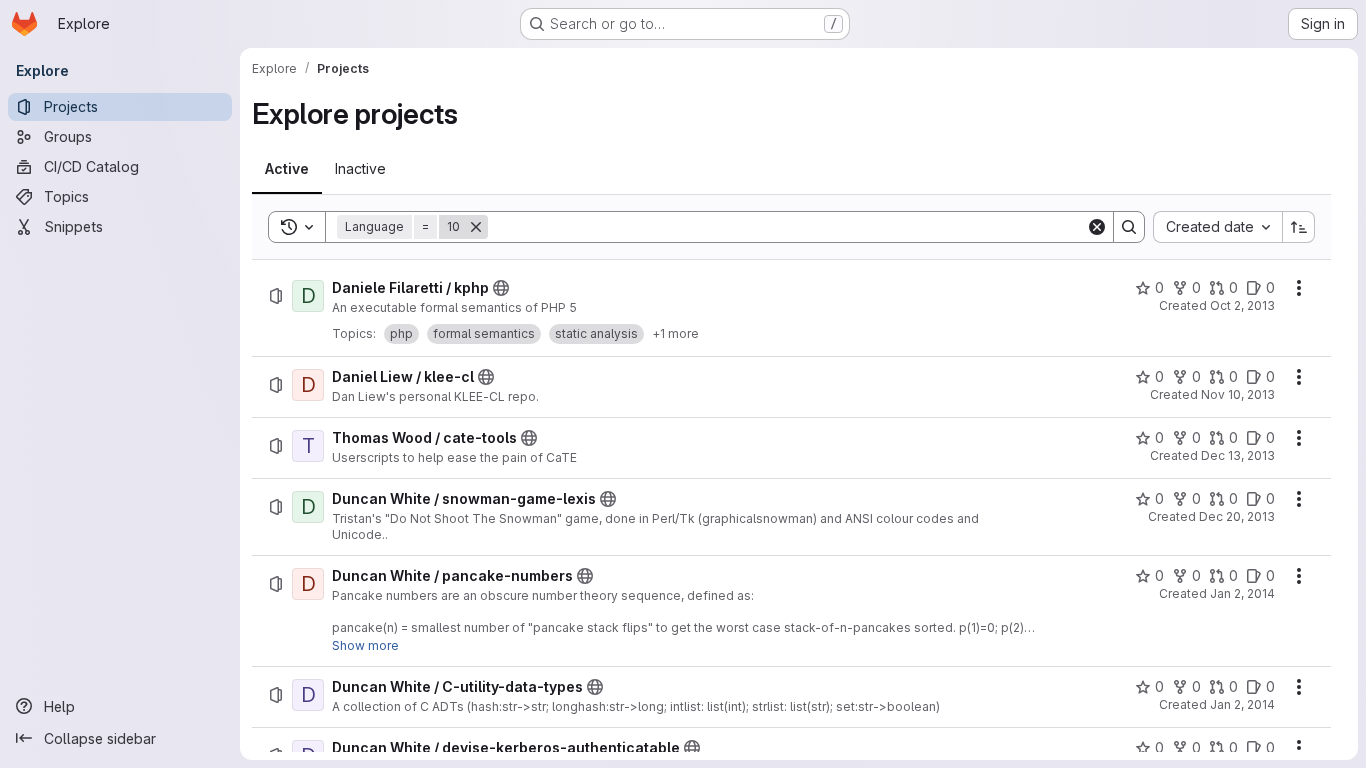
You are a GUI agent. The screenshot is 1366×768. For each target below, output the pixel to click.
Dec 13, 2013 (1238, 455)
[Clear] (1097, 227)
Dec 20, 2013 (1237, 516)
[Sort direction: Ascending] (1299, 227)
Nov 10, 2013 (1238, 394)
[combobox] (1217, 227)
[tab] (287, 169)
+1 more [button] (675, 333)
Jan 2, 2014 (1242, 593)
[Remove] (476, 227)
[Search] (1129, 227)
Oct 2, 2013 (1242, 305)
